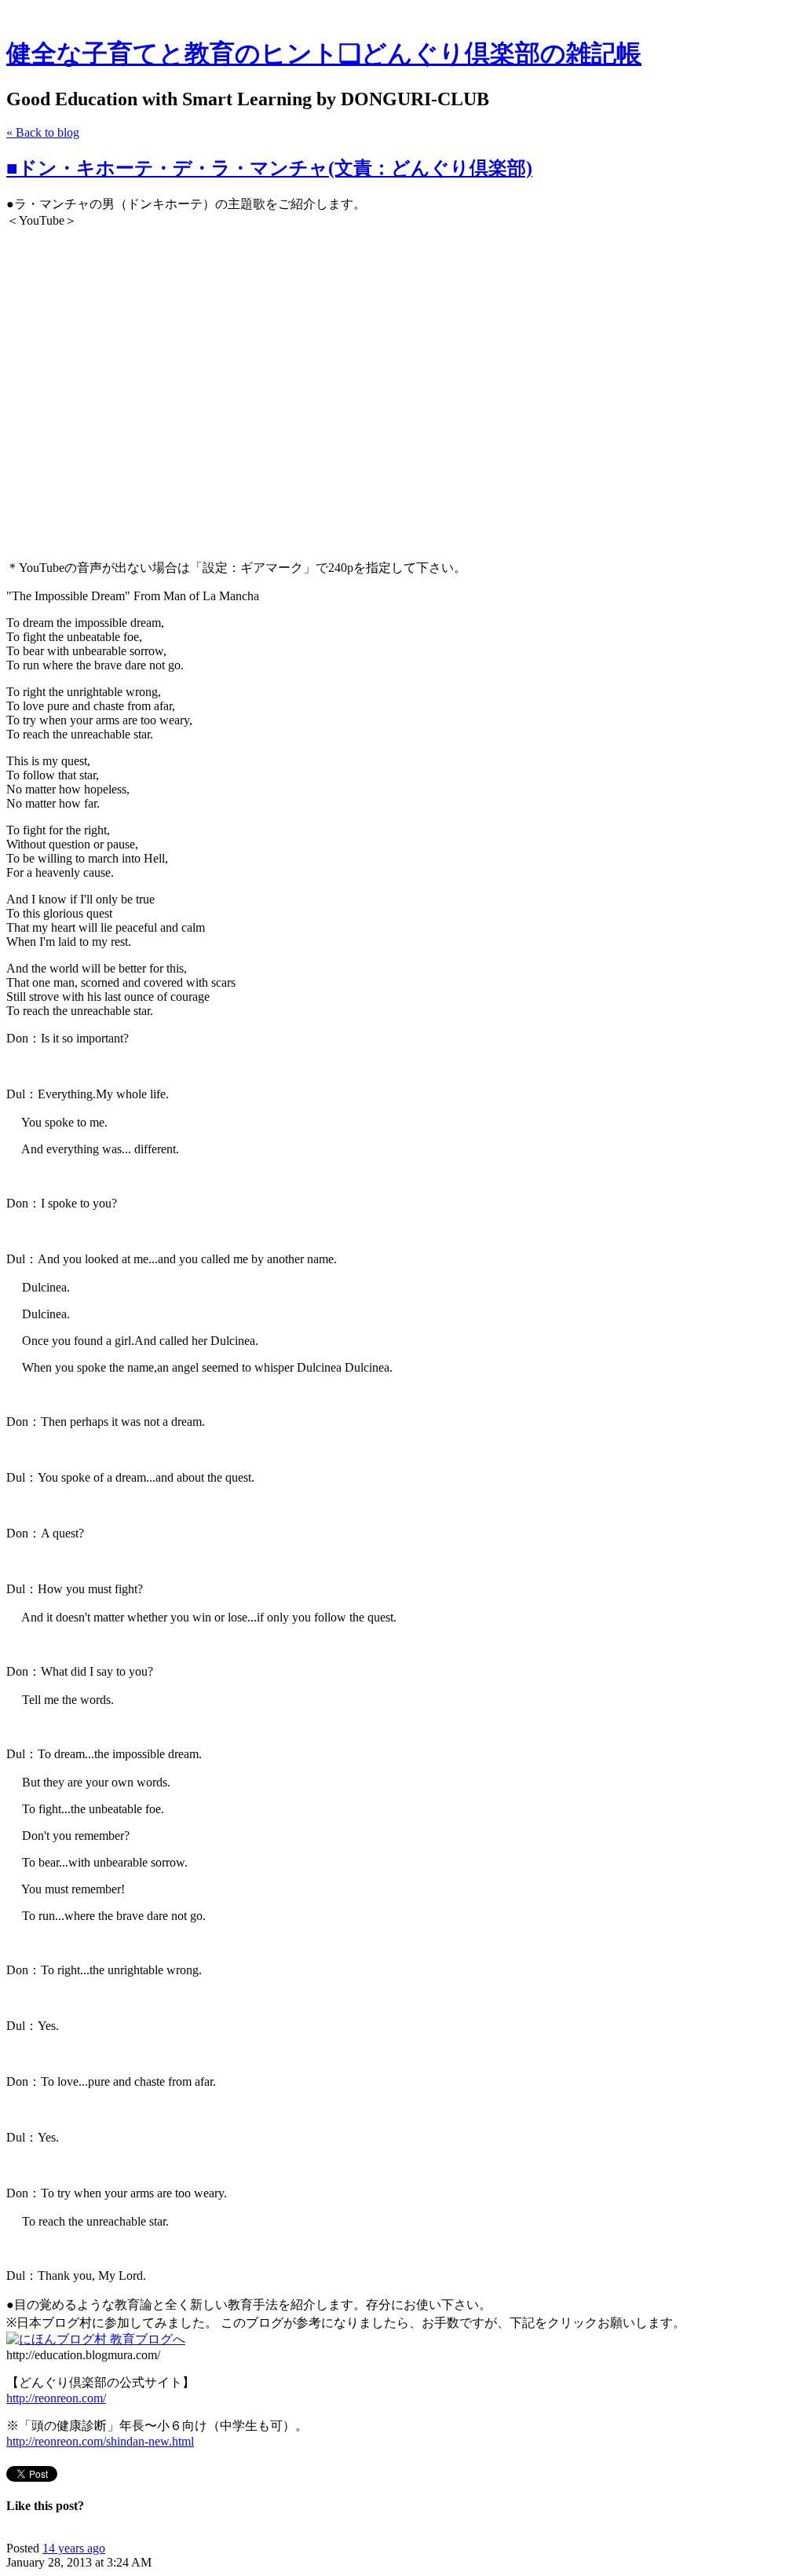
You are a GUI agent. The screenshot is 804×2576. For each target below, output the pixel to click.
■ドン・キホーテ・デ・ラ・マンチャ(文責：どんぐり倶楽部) (269, 168)
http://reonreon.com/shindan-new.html (100, 2441)
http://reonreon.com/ (56, 2398)
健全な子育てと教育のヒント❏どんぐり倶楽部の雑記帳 (324, 53)
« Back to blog (43, 132)
